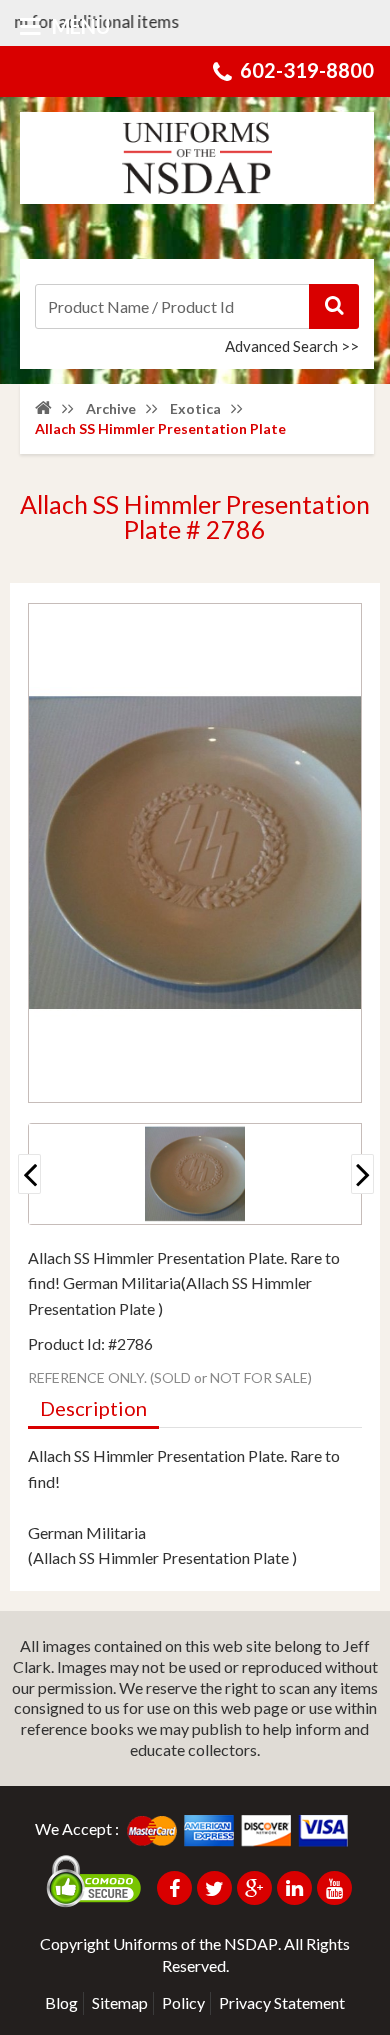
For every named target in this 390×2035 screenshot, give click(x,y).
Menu (79, 26)
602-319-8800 (307, 70)
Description (93, 1408)
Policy (183, 2002)
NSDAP (251, 1943)
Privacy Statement (282, 2002)
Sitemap (120, 2002)
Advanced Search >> (292, 346)
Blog (61, 2002)
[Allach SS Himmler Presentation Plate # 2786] (195, 1174)
